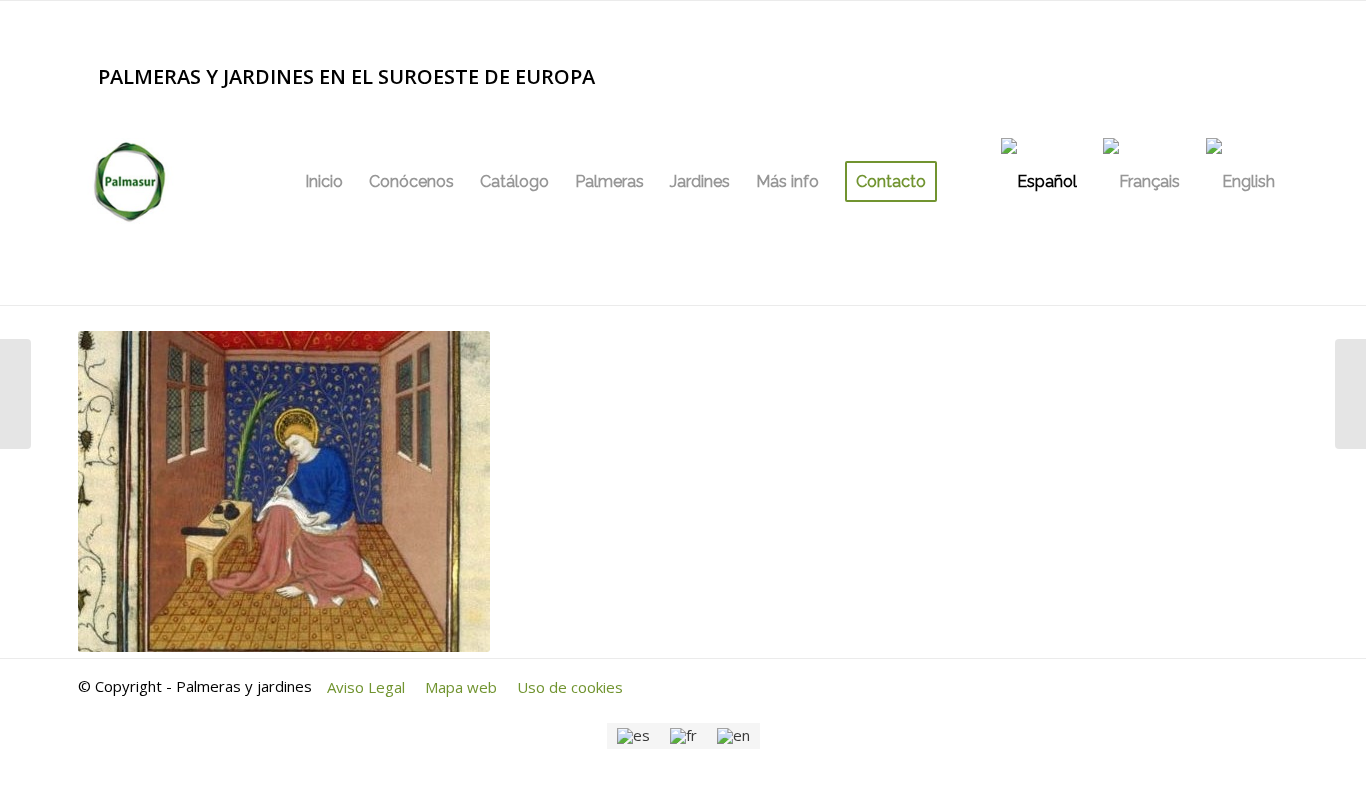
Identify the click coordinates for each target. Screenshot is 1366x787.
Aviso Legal (366, 687)
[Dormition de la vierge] (15, 394)
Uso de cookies (570, 687)
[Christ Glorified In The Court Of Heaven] (1350, 394)
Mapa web (461, 687)
